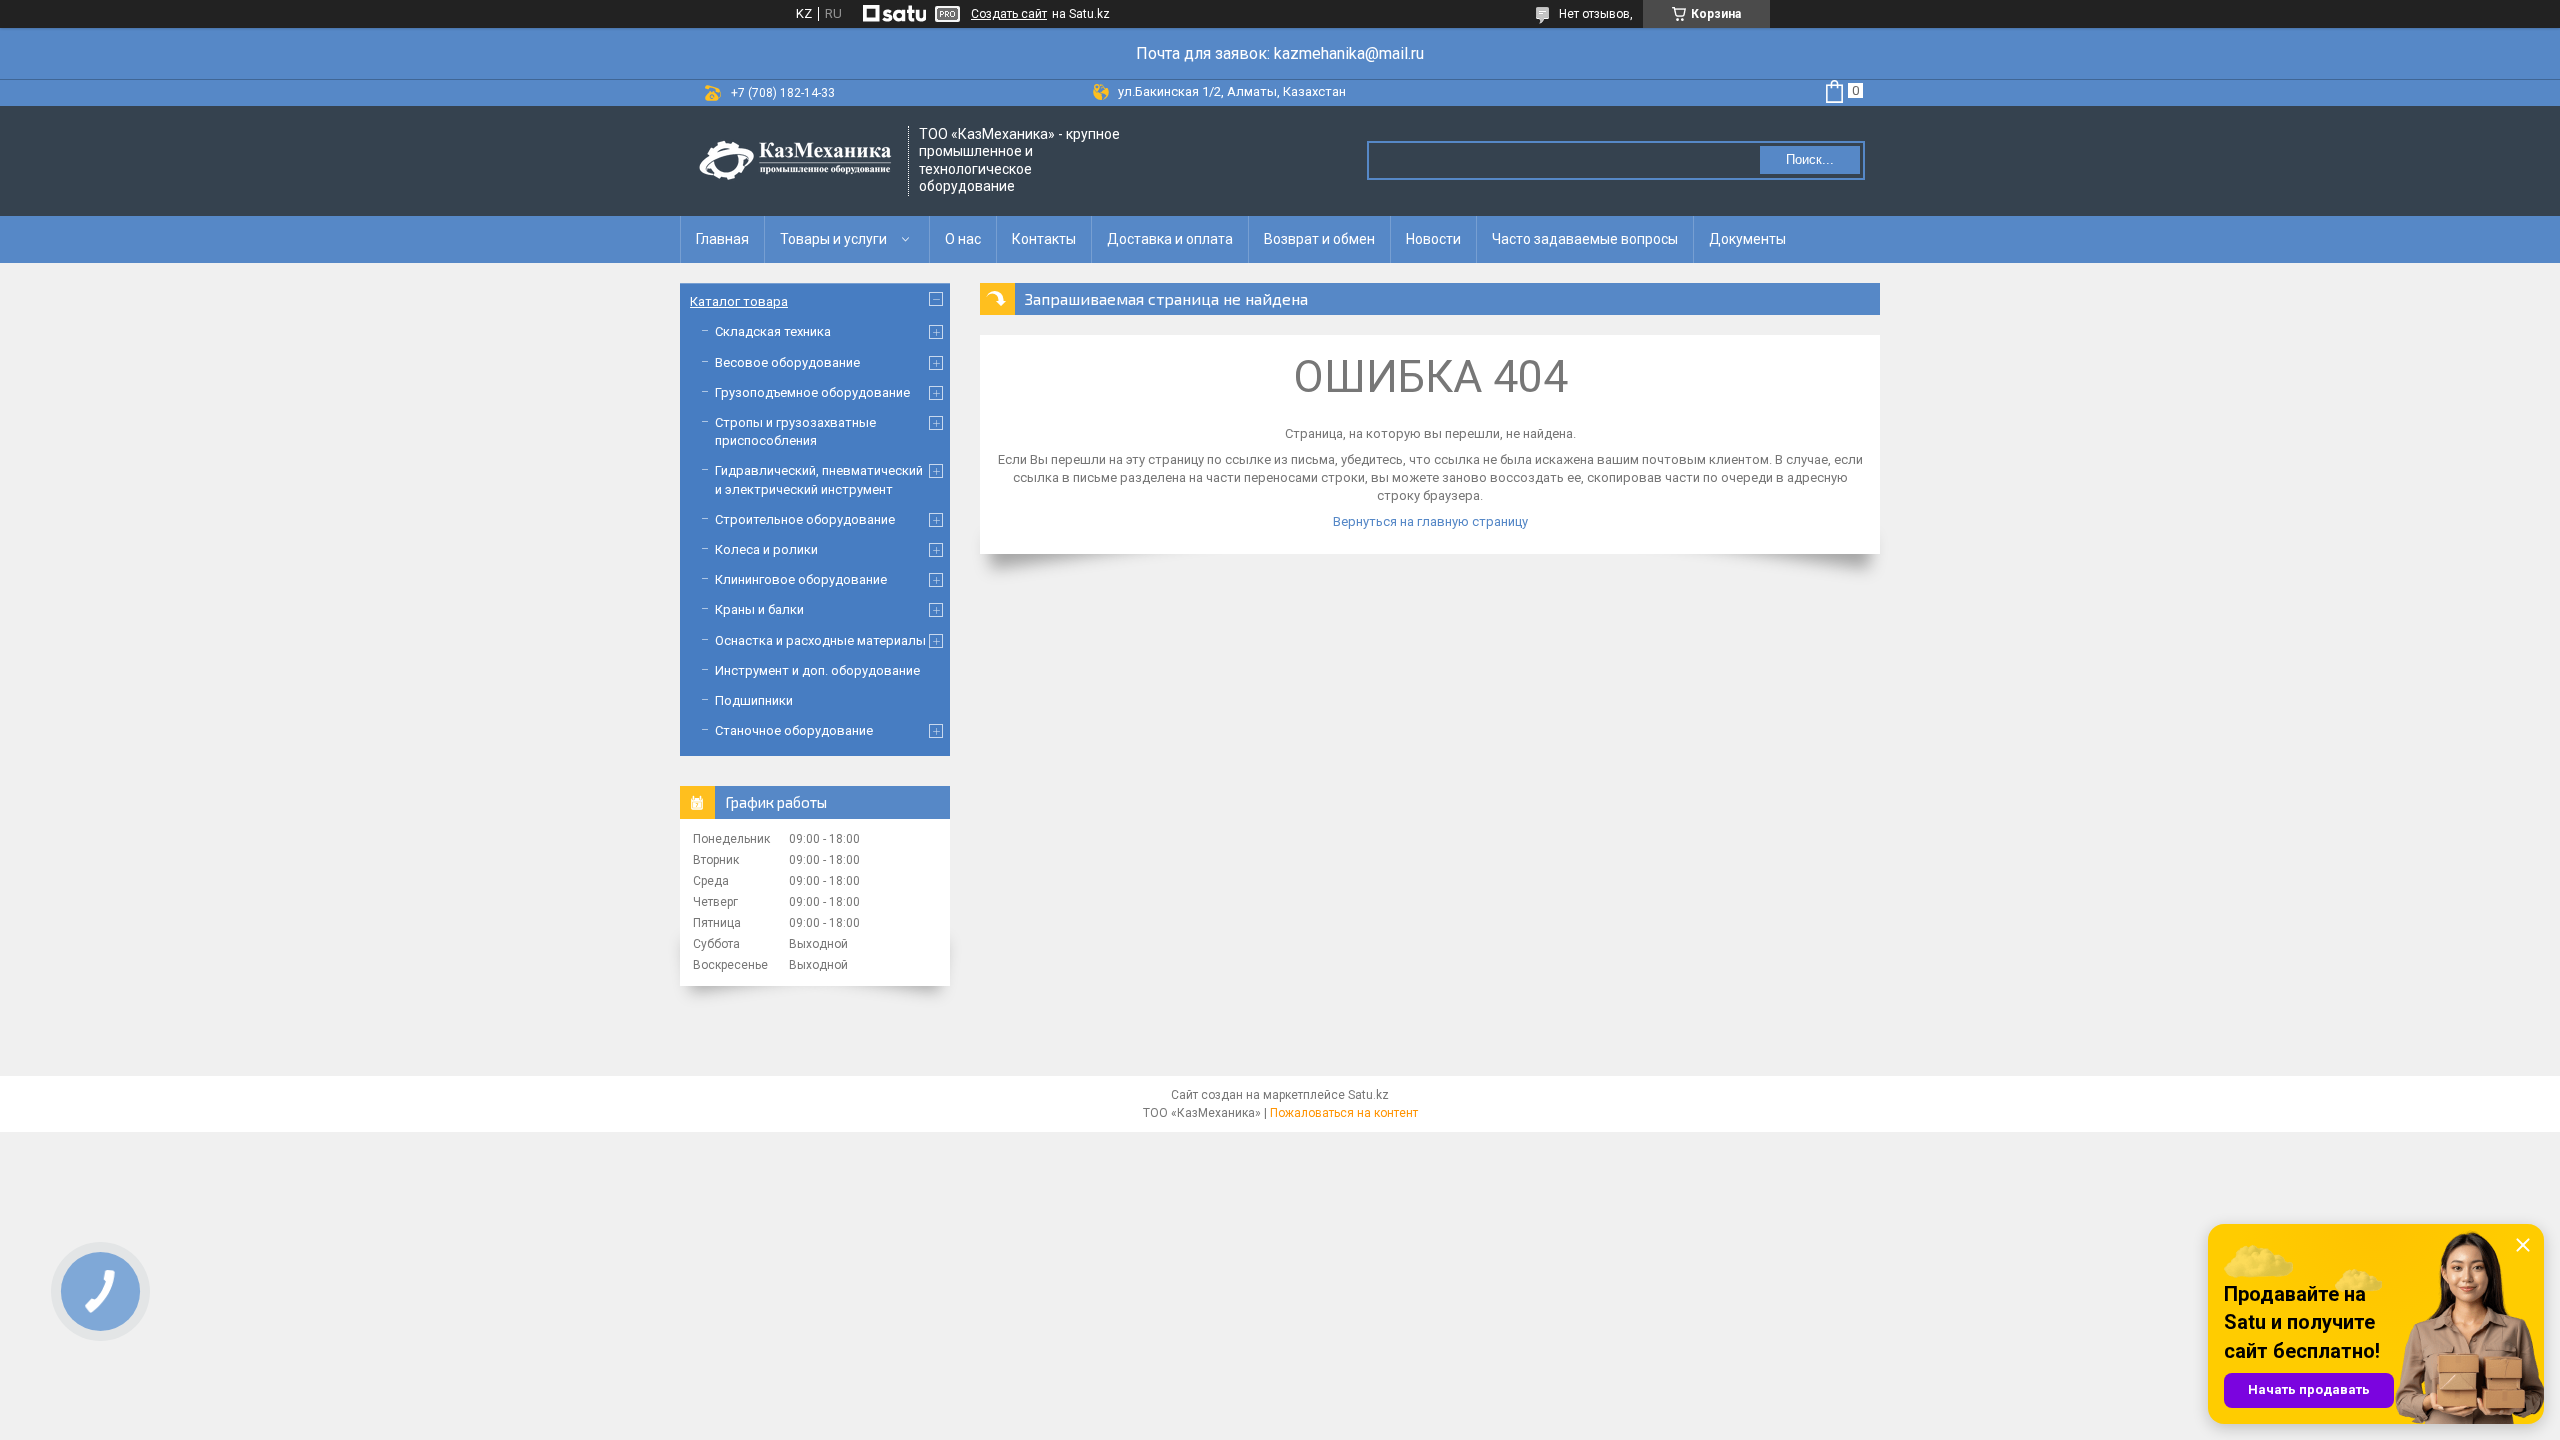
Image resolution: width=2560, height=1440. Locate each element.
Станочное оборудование (794, 730)
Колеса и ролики (766, 549)
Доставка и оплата (1170, 239)
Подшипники (754, 700)
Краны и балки (759, 609)
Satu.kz (1368, 1095)
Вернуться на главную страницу (1430, 521)
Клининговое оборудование (801, 579)
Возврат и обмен (1319, 239)
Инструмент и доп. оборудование (817, 670)
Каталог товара (739, 301)
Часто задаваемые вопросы (1585, 239)
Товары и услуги (833, 239)
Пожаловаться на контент (1344, 1113)
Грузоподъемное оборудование (812, 392)
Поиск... (1810, 159)
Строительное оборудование (805, 519)
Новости (1433, 239)
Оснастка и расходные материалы (820, 640)
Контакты (1044, 239)
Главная (722, 239)
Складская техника (773, 331)
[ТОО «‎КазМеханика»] (795, 161)
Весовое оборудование (787, 362)
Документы (1747, 239)
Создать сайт (1009, 14)
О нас (963, 239)
